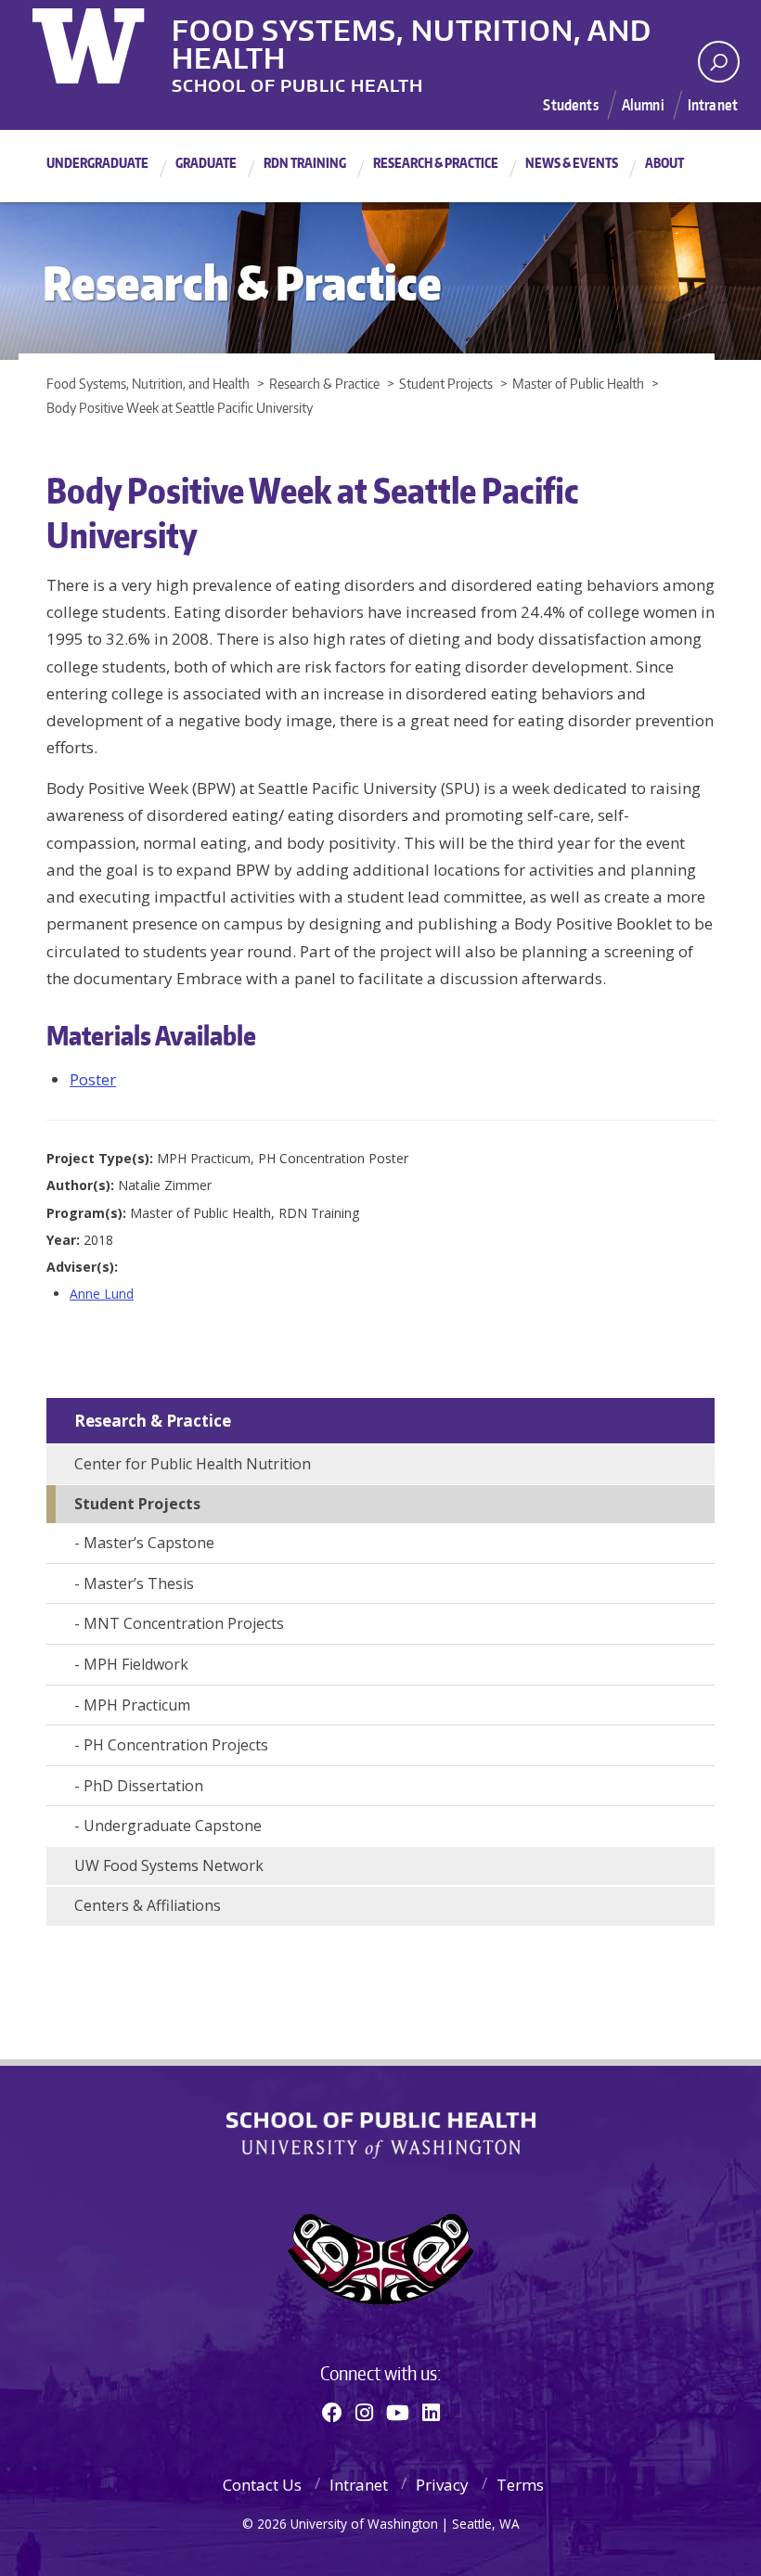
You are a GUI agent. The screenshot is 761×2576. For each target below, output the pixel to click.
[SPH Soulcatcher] (380, 2259)
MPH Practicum (137, 1705)
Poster (93, 1079)
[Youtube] (398, 2412)
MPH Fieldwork (136, 1664)
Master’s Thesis (139, 1583)
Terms (520, 2485)
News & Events (572, 163)
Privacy (442, 2485)
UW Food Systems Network (169, 1865)
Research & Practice (436, 163)
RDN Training (305, 163)
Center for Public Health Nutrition (193, 1464)
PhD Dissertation (143, 1786)
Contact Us (262, 2485)
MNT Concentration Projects (184, 1623)
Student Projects (137, 1504)
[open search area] (719, 62)
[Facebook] (332, 2412)
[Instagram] (364, 2412)
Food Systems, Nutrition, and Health (412, 27)
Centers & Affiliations (148, 1905)
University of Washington (108, 42)
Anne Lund (102, 1294)
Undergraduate (97, 163)
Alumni (643, 105)
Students (570, 105)
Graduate (206, 163)
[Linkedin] (431, 2412)
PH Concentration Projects (176, 1745)
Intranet (713, 105)
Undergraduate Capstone (173, 1826)
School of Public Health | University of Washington (381, 2135)
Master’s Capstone (149, 1543)
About (664, 163)
